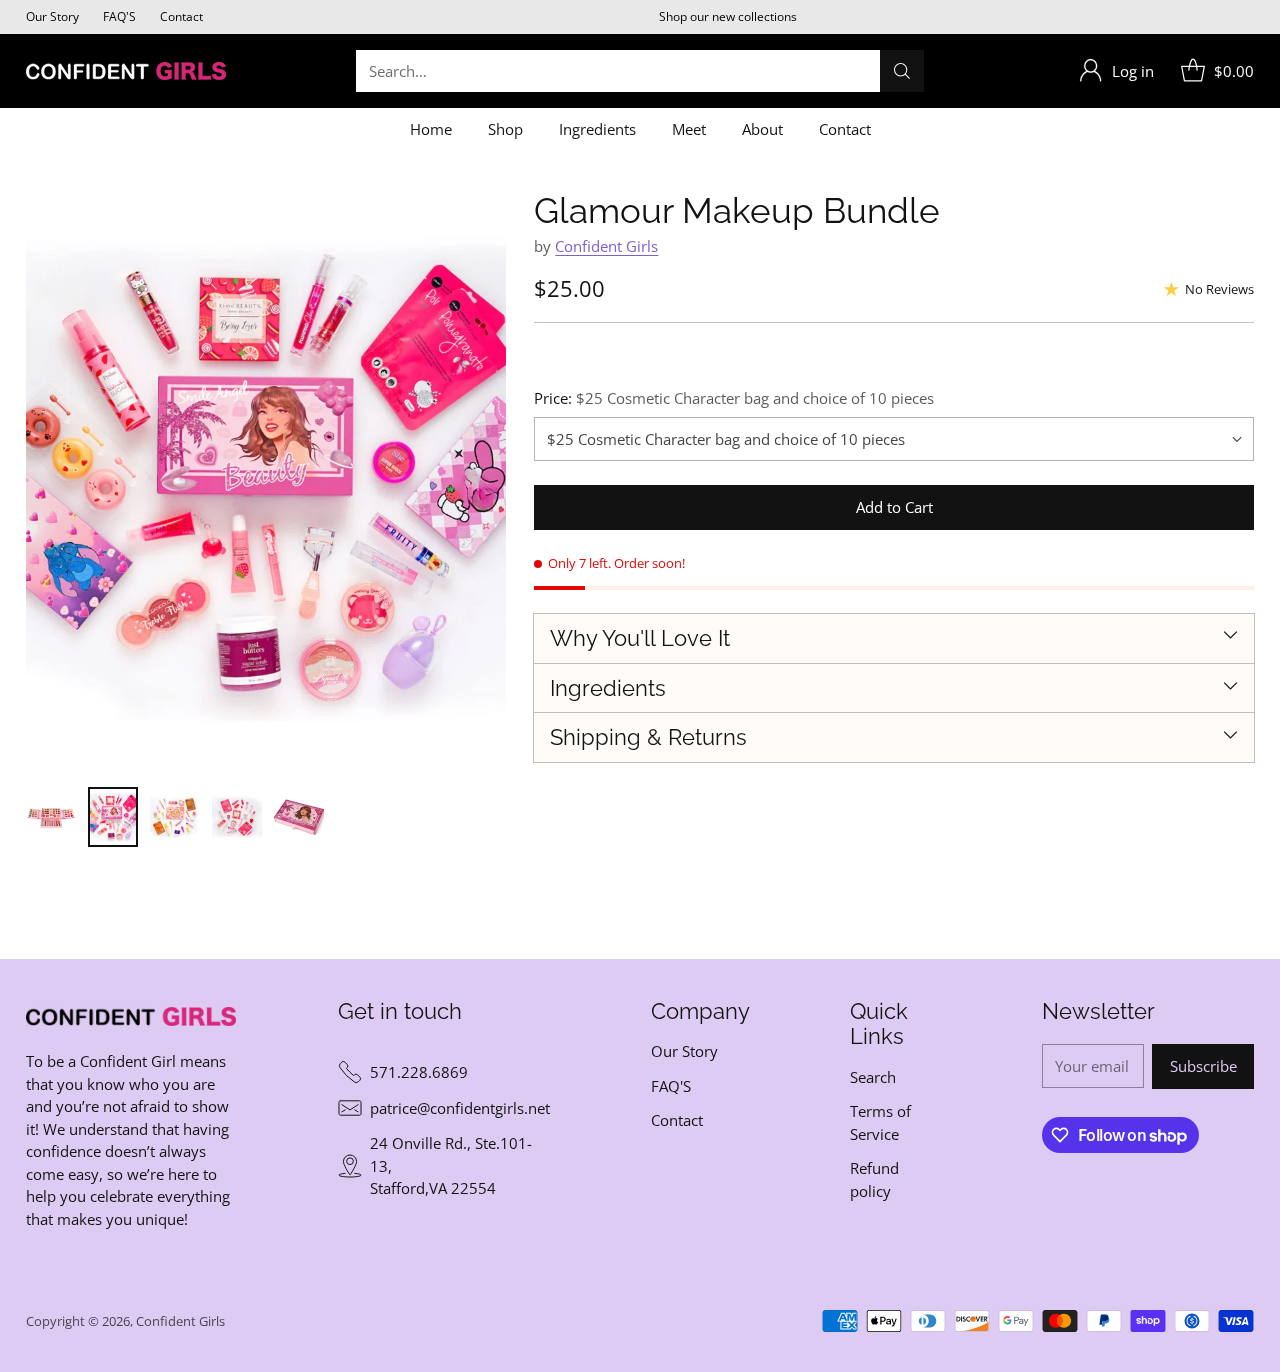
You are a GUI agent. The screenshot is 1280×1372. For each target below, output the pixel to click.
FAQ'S (671, 1086)
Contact (677, 1120)
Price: (734, 398)
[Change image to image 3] (175, 817)
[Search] (902, 71)
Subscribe (1203, 1066)
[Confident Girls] (126, 71)
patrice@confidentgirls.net (460, 1108)
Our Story (684, 1051)
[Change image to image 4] (237, 817)
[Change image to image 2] (113, 817)
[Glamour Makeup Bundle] (266, 479)
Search (873, 1077)
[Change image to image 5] (299, 817)
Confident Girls (606, 246)
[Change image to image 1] (51, 817)
